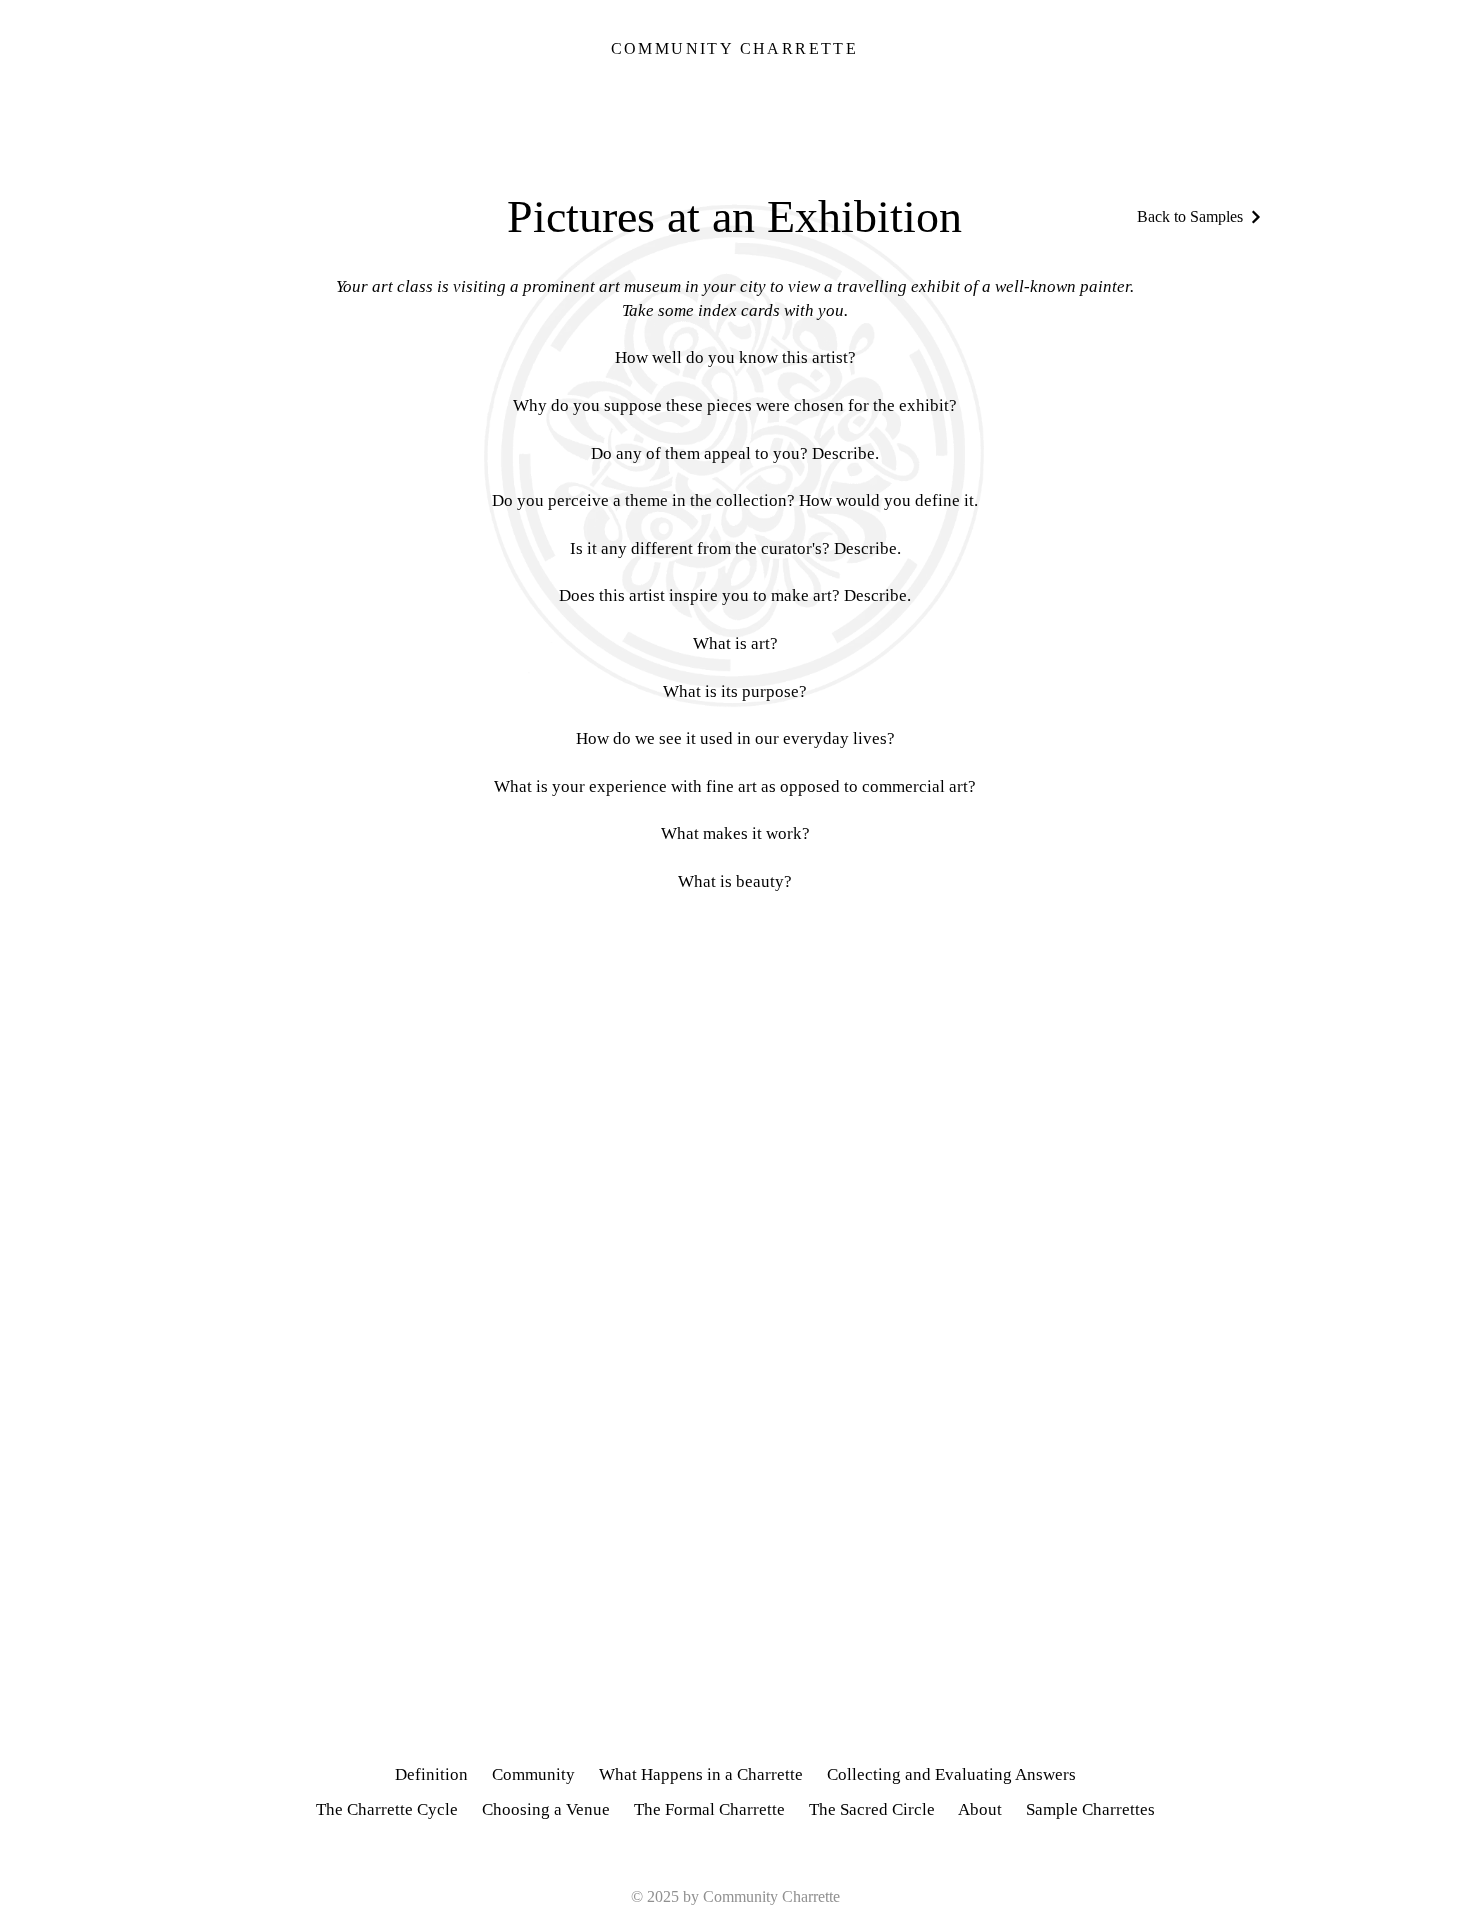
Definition (431, 1774)
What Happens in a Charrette (701, 1774)
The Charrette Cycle (387, 1809)
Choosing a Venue (546, 1809)
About (992, 1809)
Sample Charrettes (1090, 1809)
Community (533, 1774)
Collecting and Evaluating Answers (951, 1774)
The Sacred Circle (872, 1809)
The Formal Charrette (709, 1809)
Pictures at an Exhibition (734, 216)
